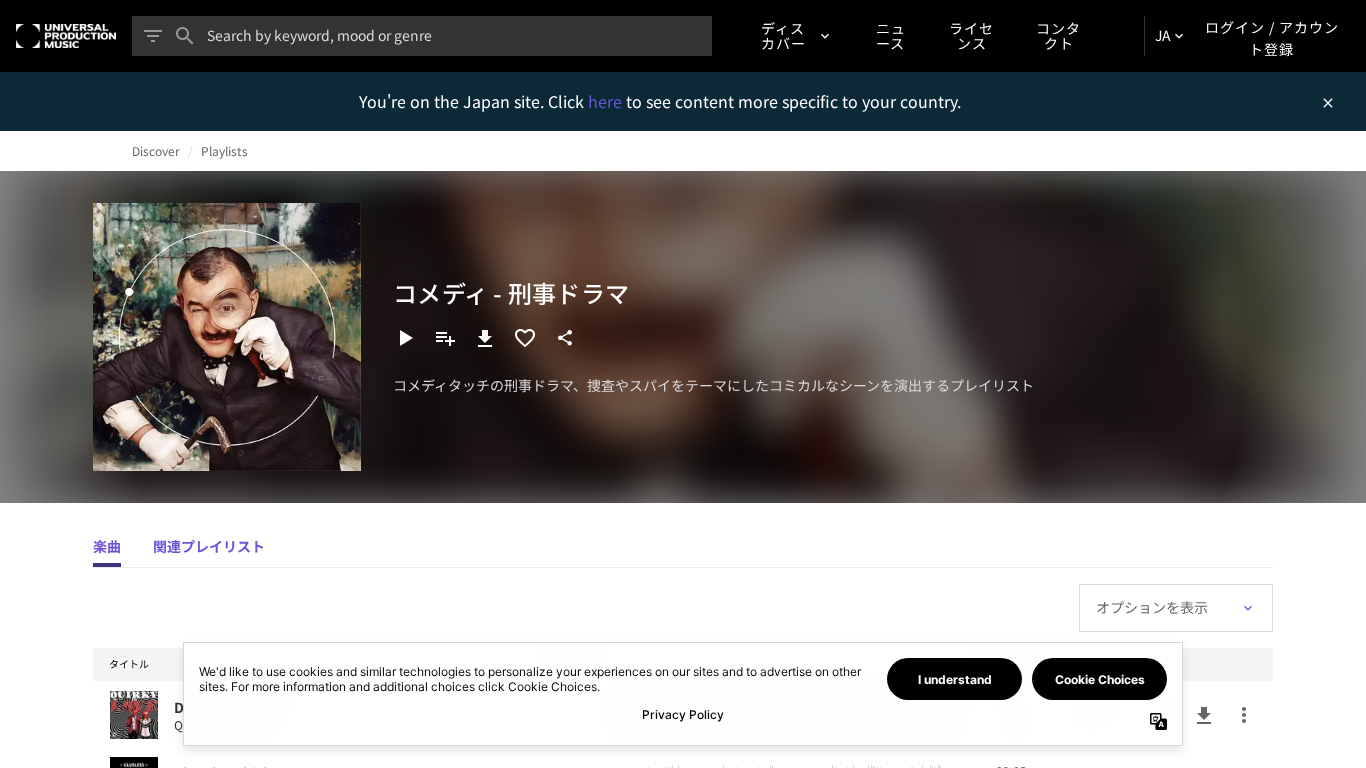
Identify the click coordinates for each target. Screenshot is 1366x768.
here (607, 101)
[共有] (565, 338)
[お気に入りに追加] (525, 338)
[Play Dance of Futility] (134, 715)
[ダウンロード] (485, 338)
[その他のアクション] (1244, 715)
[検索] (185, 36)
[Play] (405, 338)
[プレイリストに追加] (445, 338)
